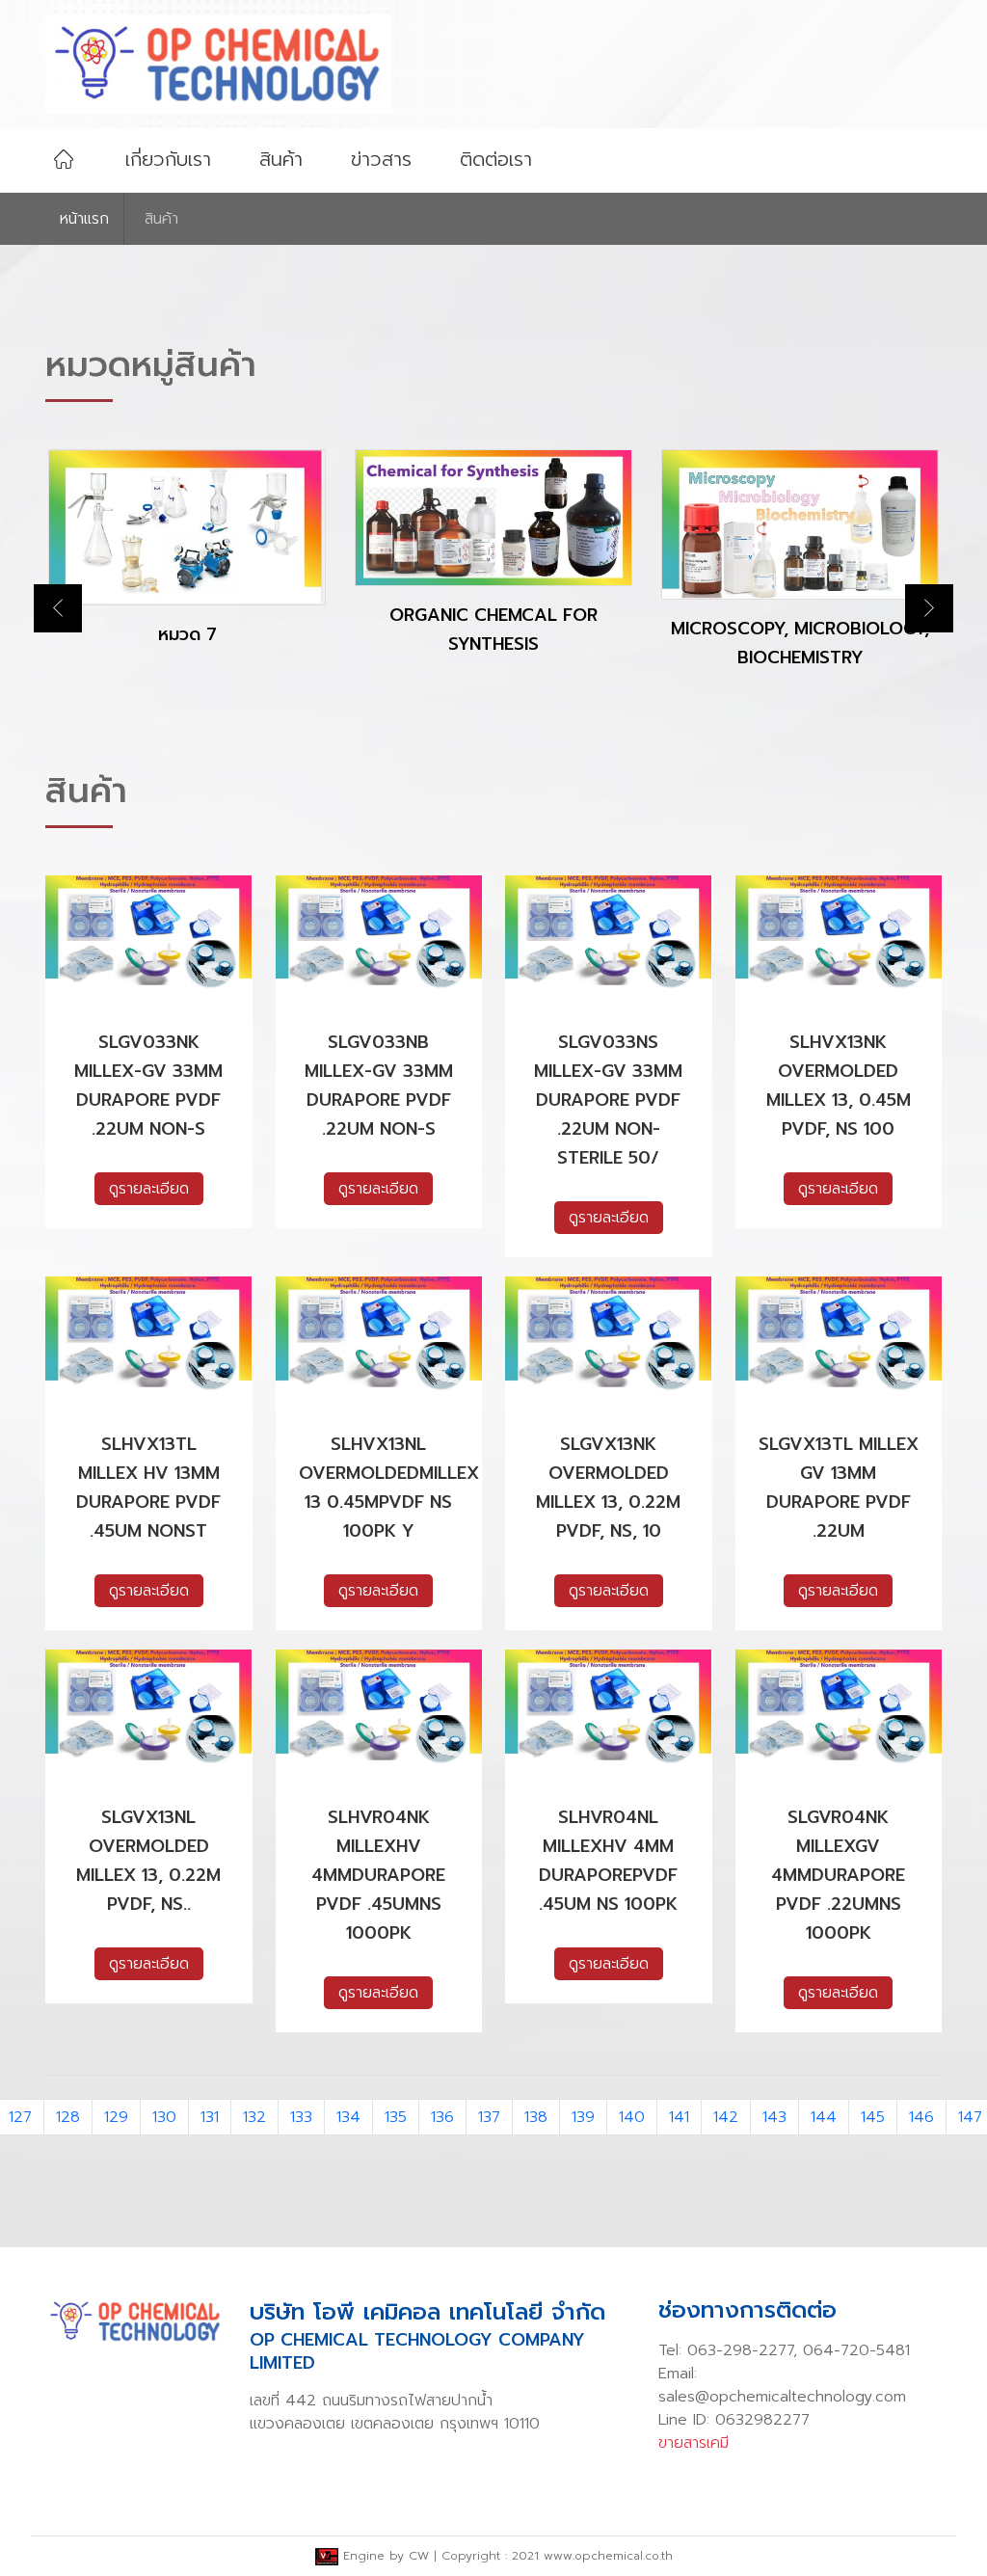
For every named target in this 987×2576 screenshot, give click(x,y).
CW (419, 2556)
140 (632, 2117)
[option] (187, 564)
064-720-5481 (856, 2350)
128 (68, 2117)
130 (164, 2117)
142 (726, 2117)
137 (489, 2117)
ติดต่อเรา (496, 159)
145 (873, 2117)
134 (348, 2117)
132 (254, 2117)
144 (824, 2117)
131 (210, 2117)
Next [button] (929, 608)
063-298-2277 (740, 2350)
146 (921, 2117)
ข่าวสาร (381, 159)
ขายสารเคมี (694, 2443)
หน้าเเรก (84, 219)
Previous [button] (58, 608)
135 (396, 2117)
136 (442, 2117)
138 (536, 2117)
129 (116, 2117)
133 (301, 2117)
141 (679, 2117)
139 (583, 2117)
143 (774, 2117)
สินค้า (281, 159)
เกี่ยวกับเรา (168, 159)
